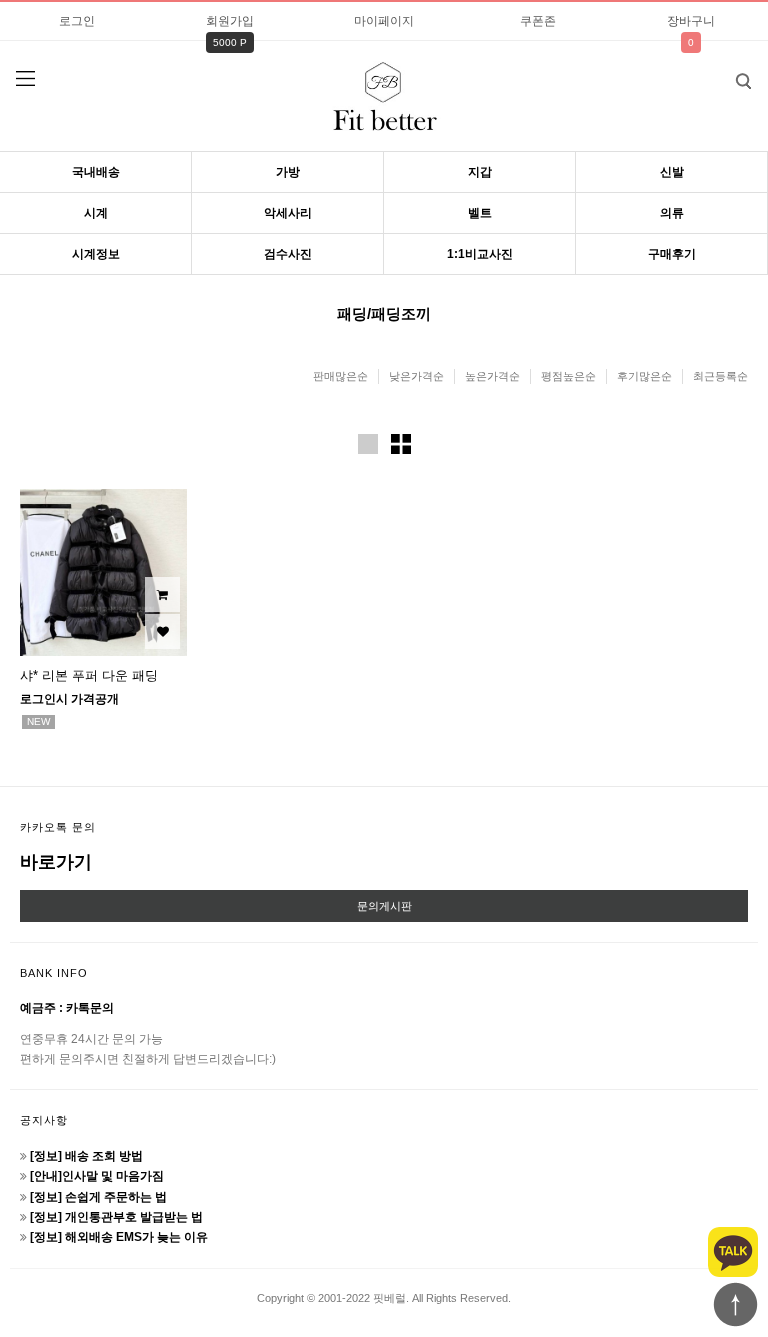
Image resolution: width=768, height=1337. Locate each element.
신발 (672, 172)
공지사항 (44, 1120)
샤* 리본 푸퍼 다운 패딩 (89, 675)
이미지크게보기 (368, 444)
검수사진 (288, 254)
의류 (672, 213)
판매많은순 (340, 376)
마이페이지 (384, 21)
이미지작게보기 (401, 444)
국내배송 (96, 172)
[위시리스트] (162, 631)
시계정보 (96, 254)
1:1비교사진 (480, 254)
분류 (25, 79)
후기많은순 (644, 376)
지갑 (480, 172)
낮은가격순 (416, 376)
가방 (288, 172)
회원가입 (230, 21)
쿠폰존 (538, 21)
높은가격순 (492, 376)
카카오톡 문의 (58, 827)
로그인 (77, 21)
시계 (96, 213)
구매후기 (672, 254)
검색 (743, 81)
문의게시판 (384, 906)
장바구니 (691, 21)
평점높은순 (568, 376)
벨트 (480, 213)
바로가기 (56, 862)
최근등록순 (720, 376)
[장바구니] (162, 594)
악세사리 (288, 213)
